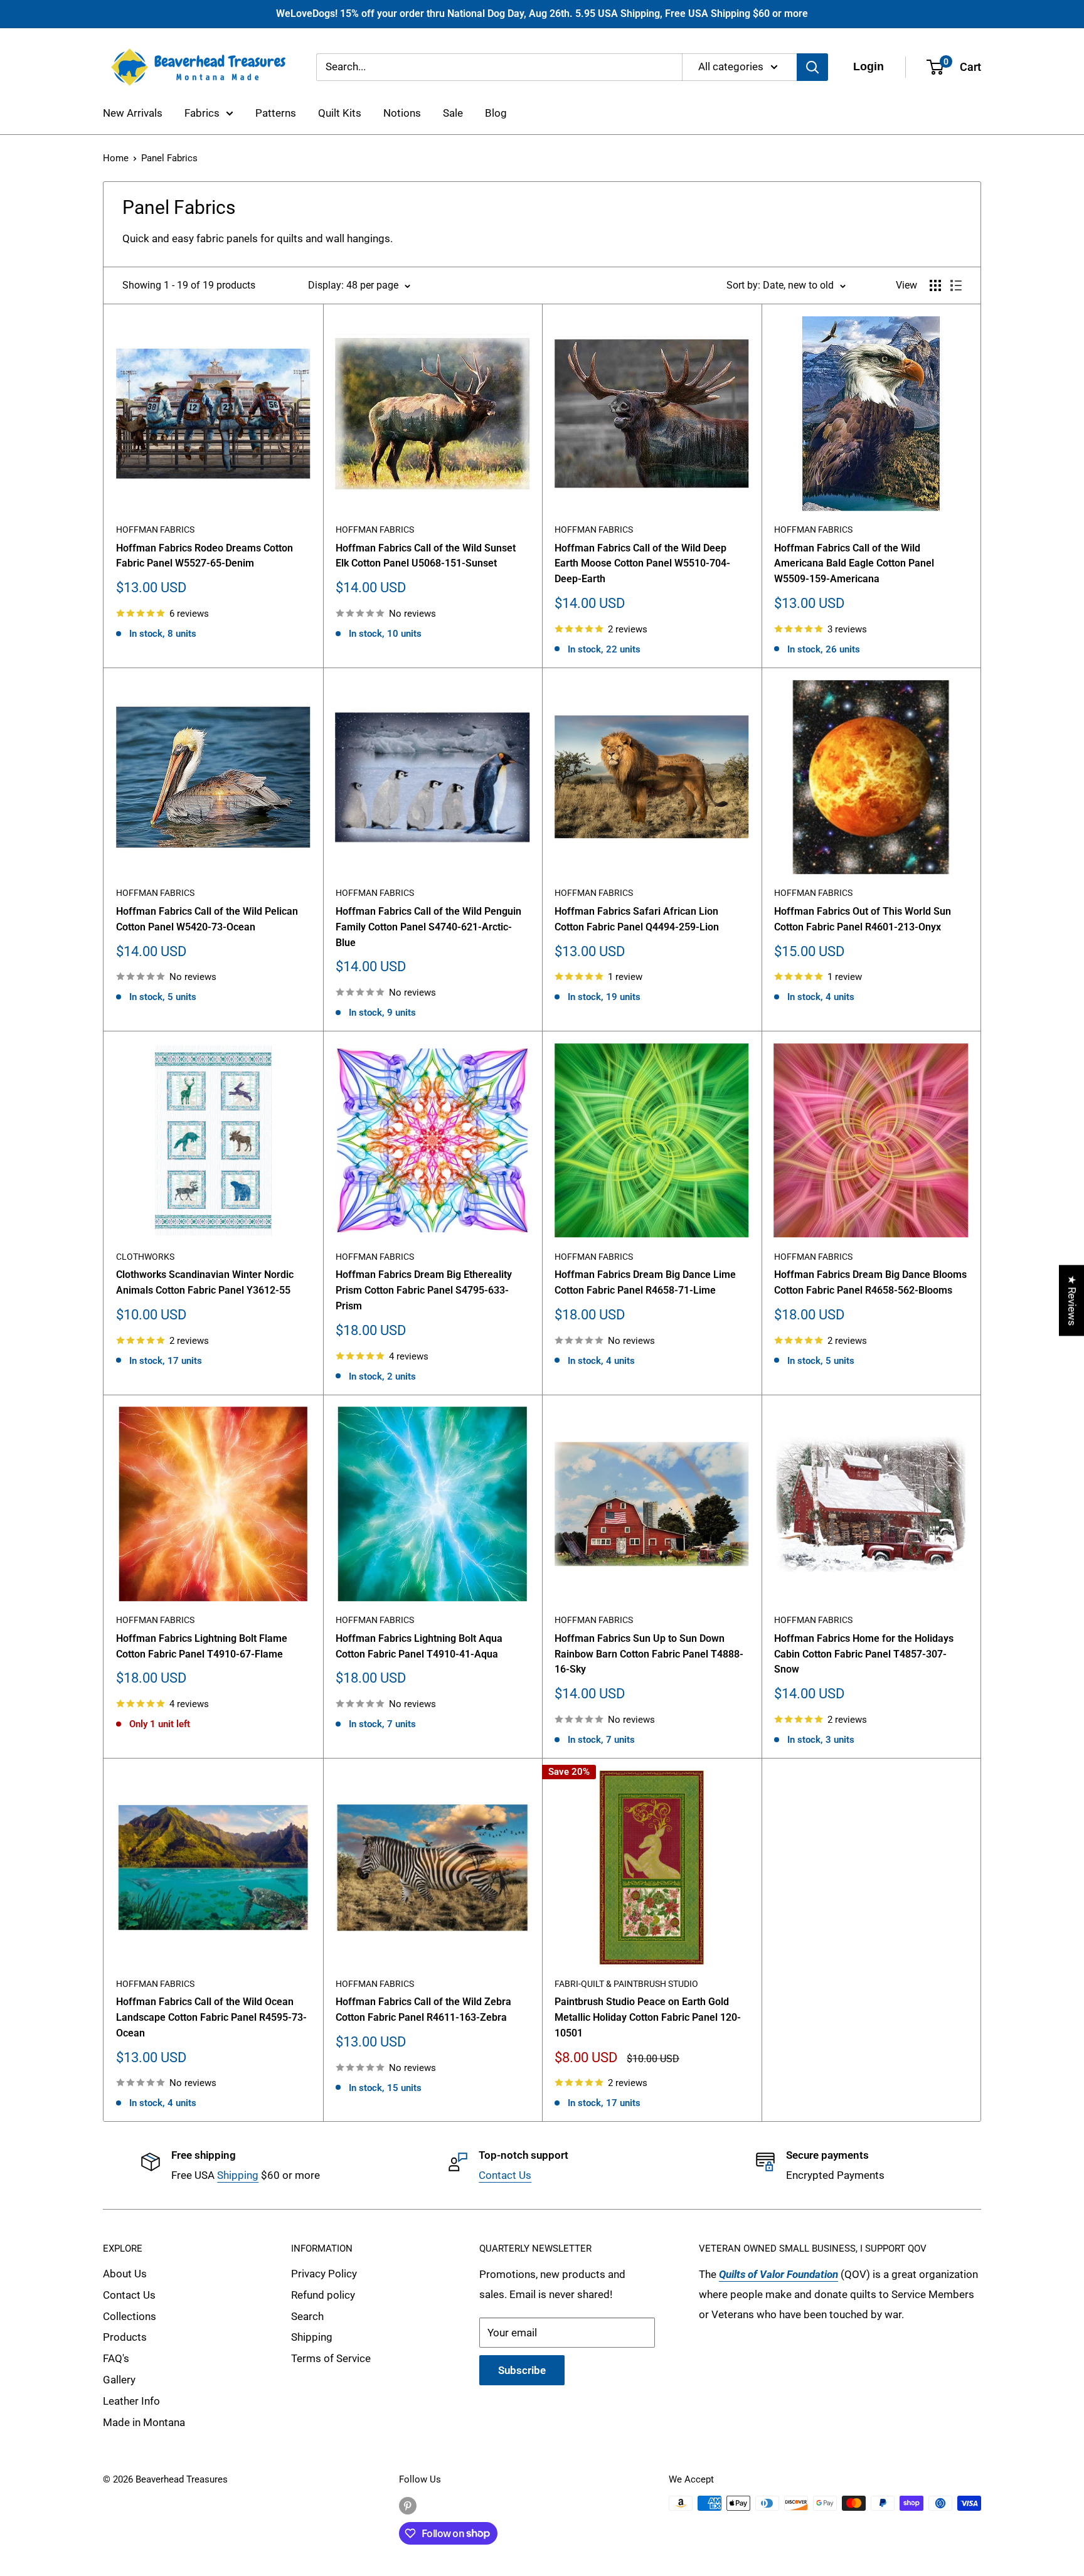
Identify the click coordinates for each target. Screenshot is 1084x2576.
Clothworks (145, 1257)
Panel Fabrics (169, 158)
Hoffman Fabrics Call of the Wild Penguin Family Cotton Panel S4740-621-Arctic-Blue (428, 927)
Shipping (238, 2175)
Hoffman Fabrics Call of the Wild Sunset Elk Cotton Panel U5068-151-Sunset (426, 556)
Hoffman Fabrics (155, 530)
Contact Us (505, 2175)
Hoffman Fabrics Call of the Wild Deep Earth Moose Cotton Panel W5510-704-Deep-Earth (642, 564)
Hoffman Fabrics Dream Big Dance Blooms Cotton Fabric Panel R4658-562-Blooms (870, 1282)
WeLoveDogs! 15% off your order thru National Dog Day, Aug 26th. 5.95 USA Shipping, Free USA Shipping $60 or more (542, 13)
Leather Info (131, 2401)
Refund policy (323, 2295)
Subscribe (522, 2370)
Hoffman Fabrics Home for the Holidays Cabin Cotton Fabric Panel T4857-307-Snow (864, 1654)
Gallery (119, 2380)
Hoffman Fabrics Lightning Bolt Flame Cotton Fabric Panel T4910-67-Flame (202, 1646)
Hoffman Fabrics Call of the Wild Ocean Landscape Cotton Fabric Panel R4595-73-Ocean (211, 2017)
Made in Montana (144, 2422)
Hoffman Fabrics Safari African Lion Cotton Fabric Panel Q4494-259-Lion (637, 919)
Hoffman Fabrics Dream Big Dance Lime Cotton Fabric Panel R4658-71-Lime (645, 1282)
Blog (496, 113)
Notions (402, 113)
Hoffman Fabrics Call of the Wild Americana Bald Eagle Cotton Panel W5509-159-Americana (854, 564)
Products (125, 2337)
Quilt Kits (340, 113)
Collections (130, 2316)
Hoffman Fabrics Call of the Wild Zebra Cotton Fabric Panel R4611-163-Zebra (423, 2009)
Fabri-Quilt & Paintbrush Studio (626, 1984)
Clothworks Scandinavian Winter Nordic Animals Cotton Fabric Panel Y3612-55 (205, 1282)
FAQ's (116, 2358)
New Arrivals (133, 113)
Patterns (276, 113)
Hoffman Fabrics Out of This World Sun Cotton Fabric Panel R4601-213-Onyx (863, 919)
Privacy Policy (324, 2274)
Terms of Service (331, 2358)
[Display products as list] (956, 285)
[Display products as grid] (935, 285)
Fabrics (202, 113)
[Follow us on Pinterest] (408, 2505)
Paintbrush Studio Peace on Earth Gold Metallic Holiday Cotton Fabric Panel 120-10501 (648, 2017)
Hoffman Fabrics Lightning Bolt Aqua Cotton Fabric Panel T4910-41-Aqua (419, 1646)
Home (116, 158)
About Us (125, 2274)
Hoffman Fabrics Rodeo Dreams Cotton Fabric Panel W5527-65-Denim (205, 556)
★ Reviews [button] (1072, 1300)
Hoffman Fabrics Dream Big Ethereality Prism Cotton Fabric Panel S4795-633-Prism (424, 1290)
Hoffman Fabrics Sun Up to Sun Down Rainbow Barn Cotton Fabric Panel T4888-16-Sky (649, 1654)
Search (307, 2316)
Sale (453, 113)
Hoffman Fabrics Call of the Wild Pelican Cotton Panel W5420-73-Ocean (207, 919)
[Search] (812, 67)
